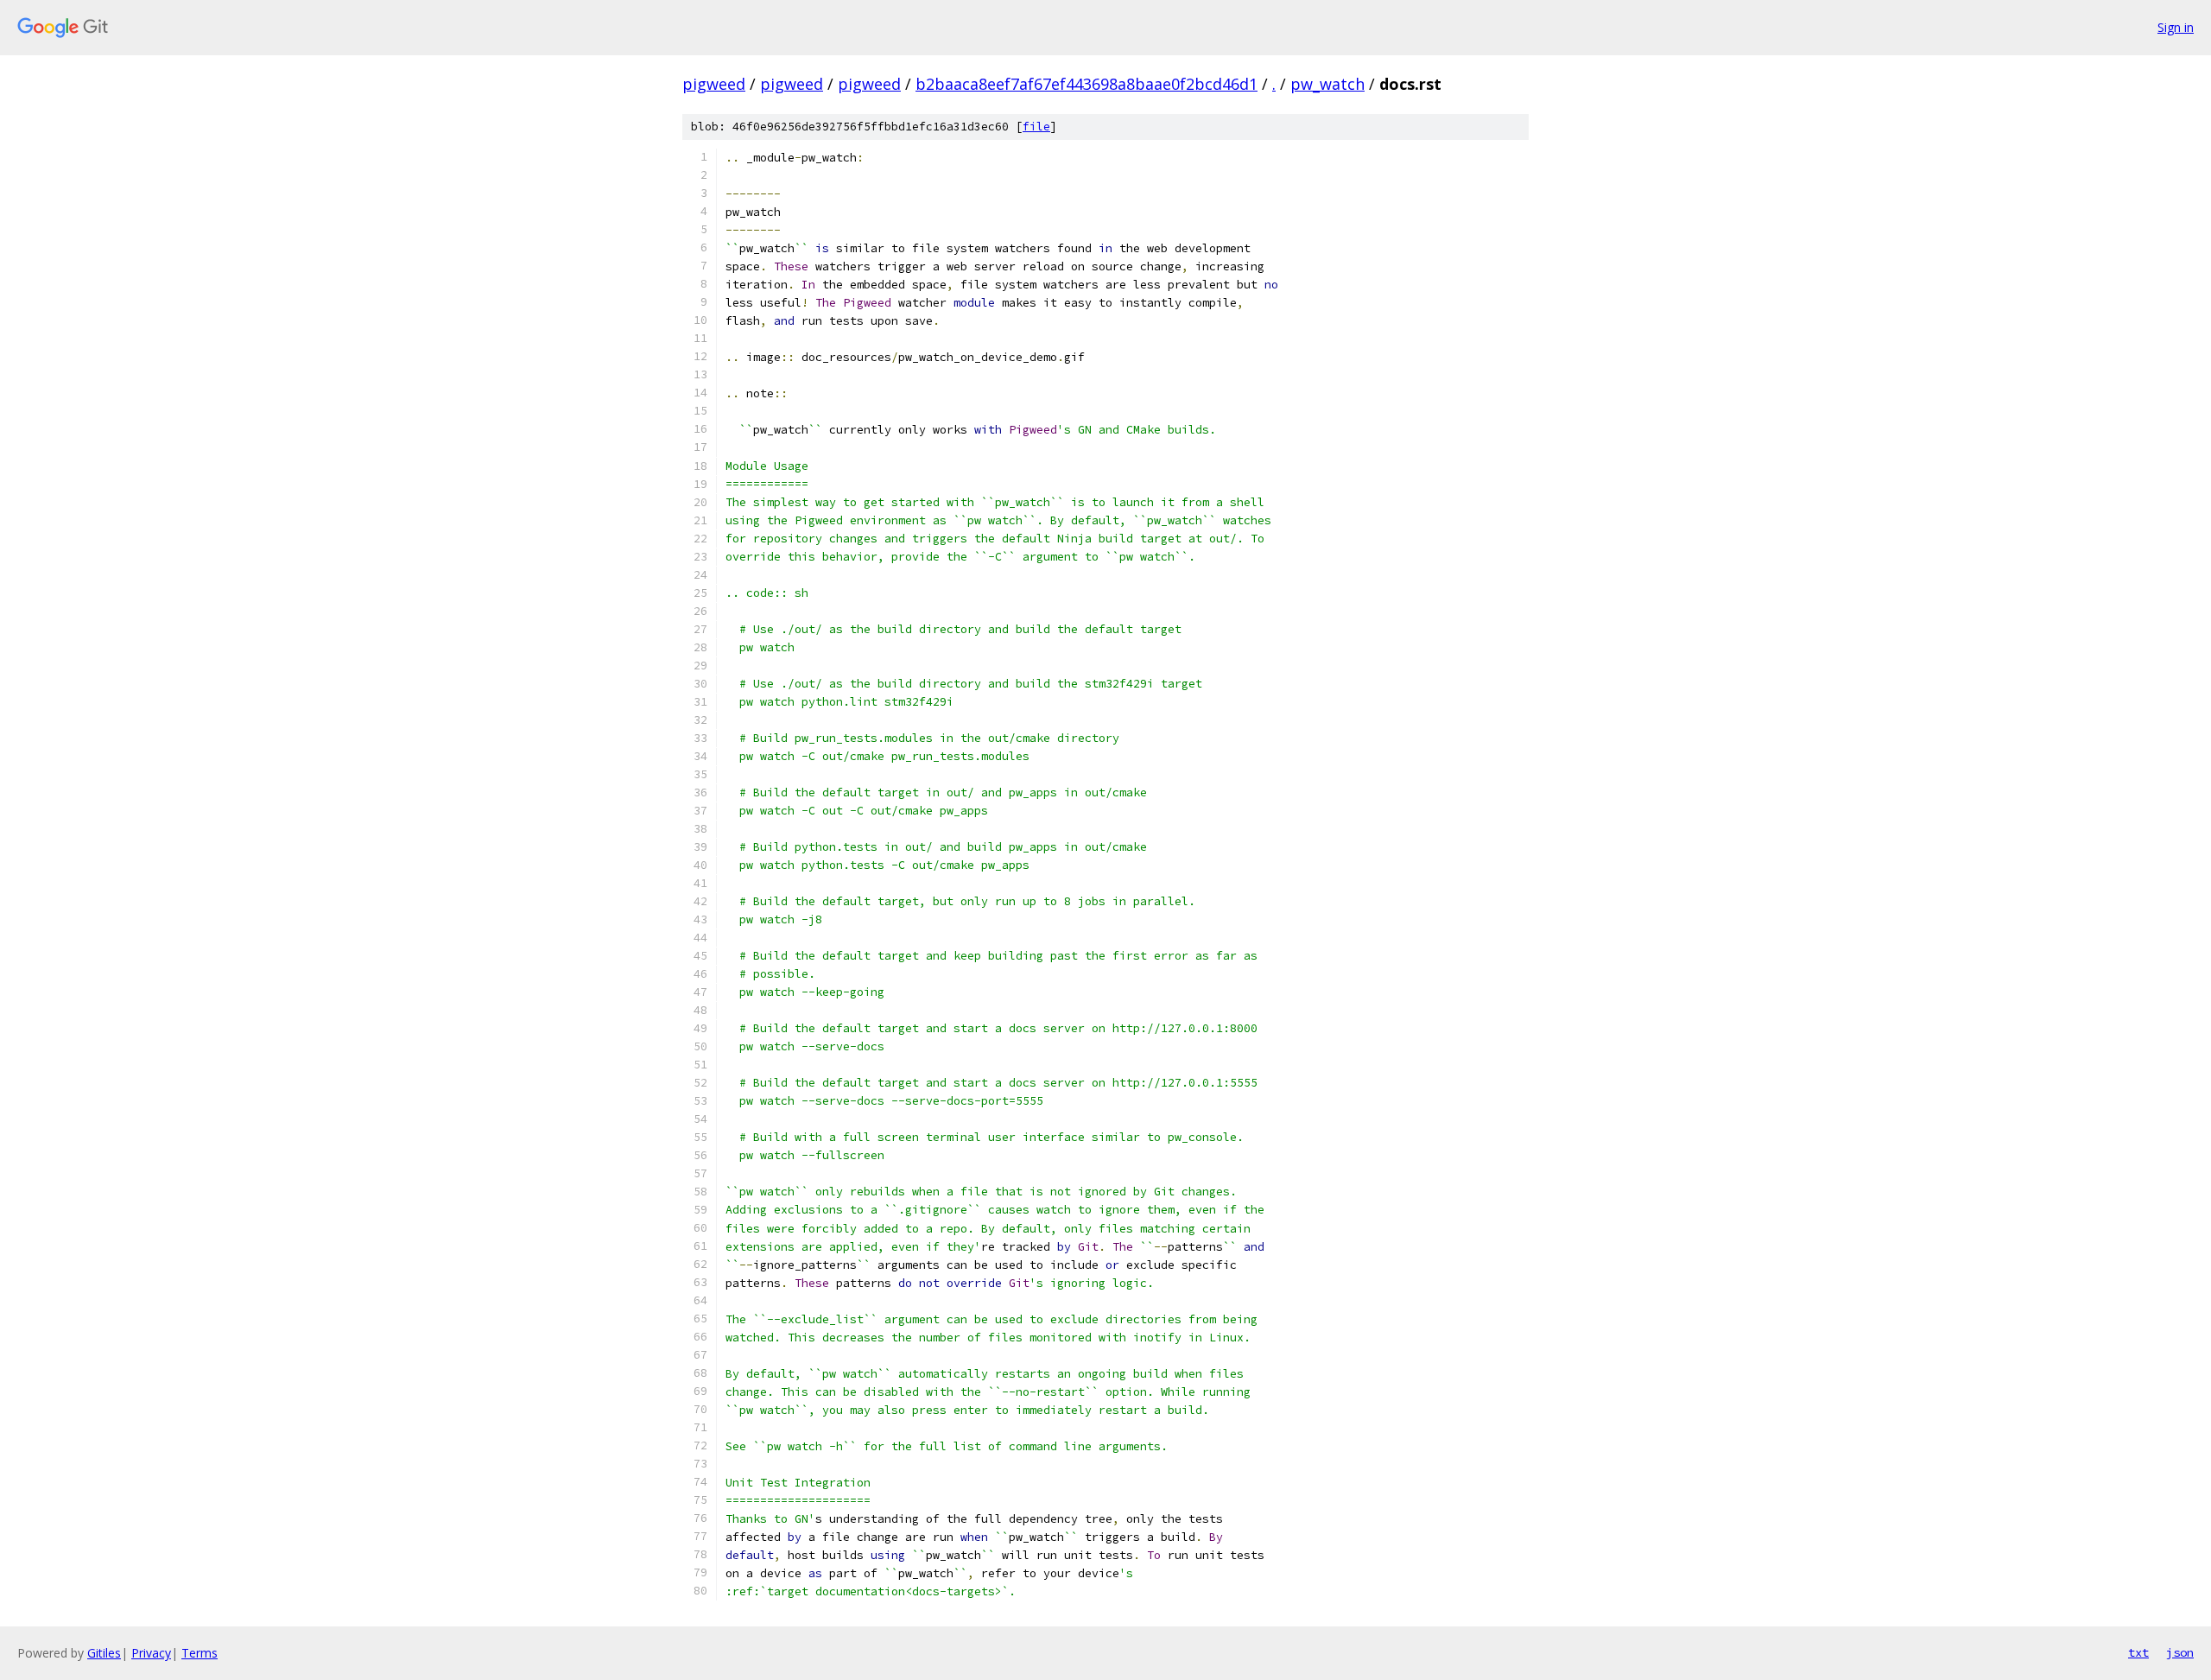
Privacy (151, 1653)
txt (2138, 1652)
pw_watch (1327, 84)
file (1036, 127)
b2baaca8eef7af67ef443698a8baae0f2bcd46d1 (1086, 84)
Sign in (2176, 27)
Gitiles (104, 1653)
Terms (200, 1653)
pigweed (714, 84)
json (2180, 1652)
